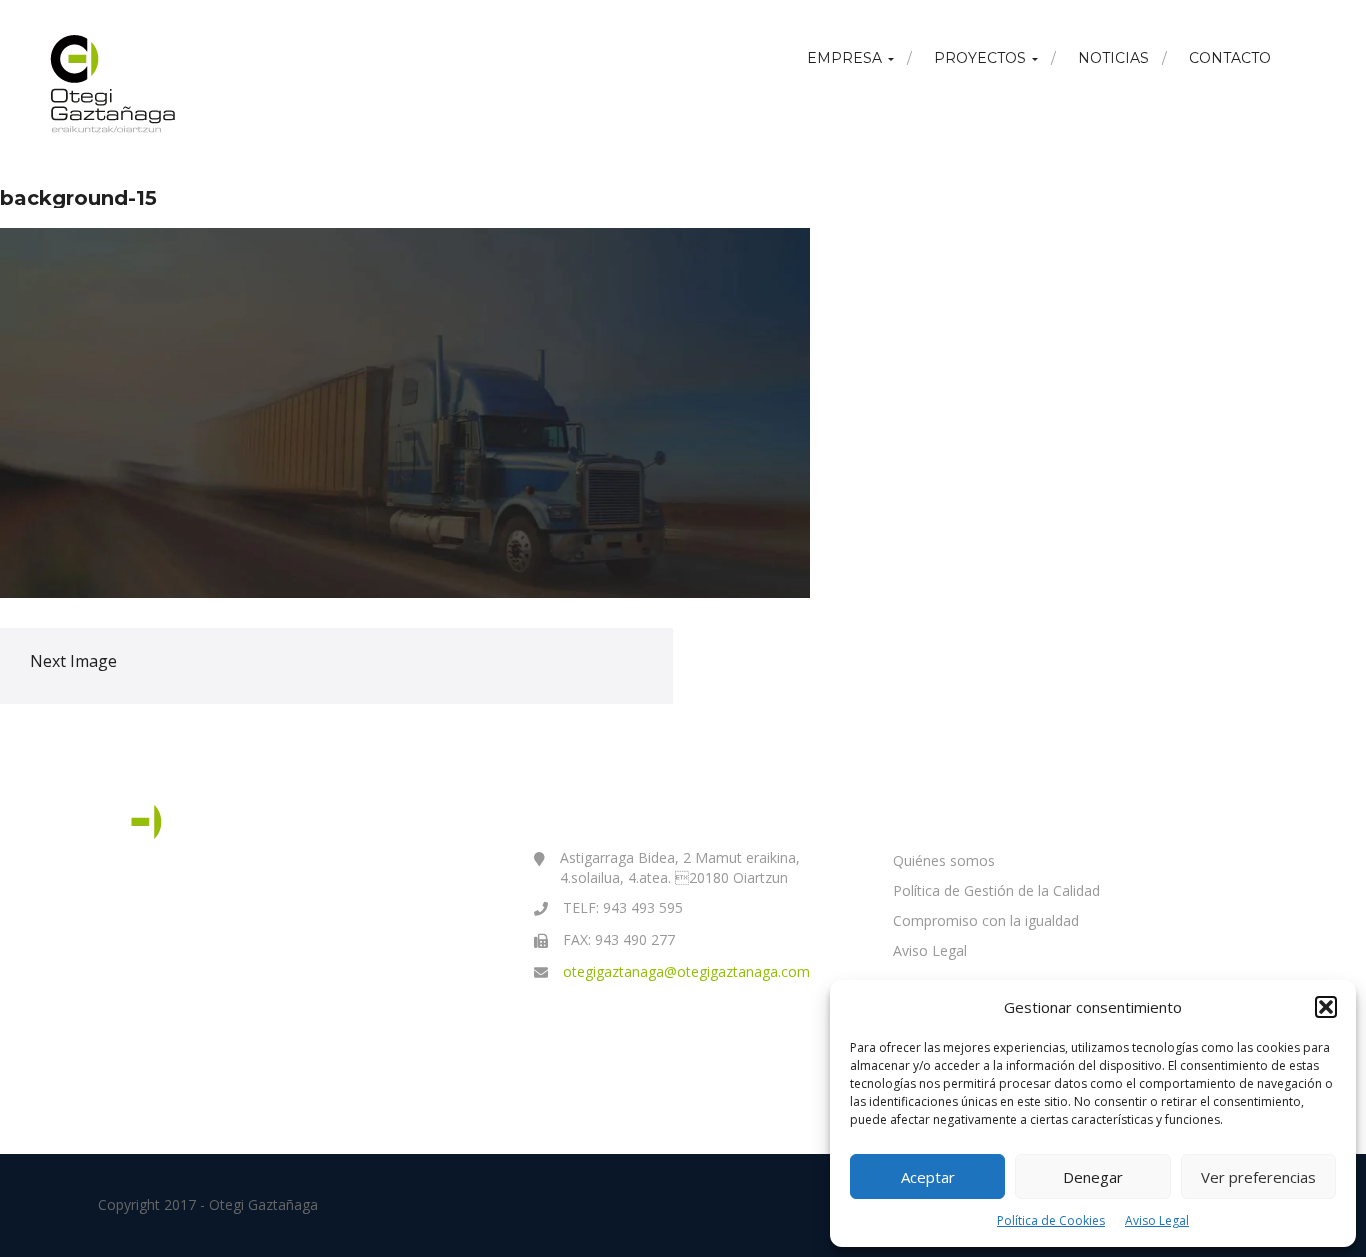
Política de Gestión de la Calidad (996, 890)
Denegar (1093, 1177)
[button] (1326, 1007)
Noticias (1113, 58)
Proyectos (982, 58)
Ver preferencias (1258, 1177)
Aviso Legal (1157, 1220)
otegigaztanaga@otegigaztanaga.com (686, 971)
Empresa (846, 58)
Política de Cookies (1051, 1220)
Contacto (1230, 58)
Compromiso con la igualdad (986, 920)
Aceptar (928, 1177)
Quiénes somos (944, 860)
